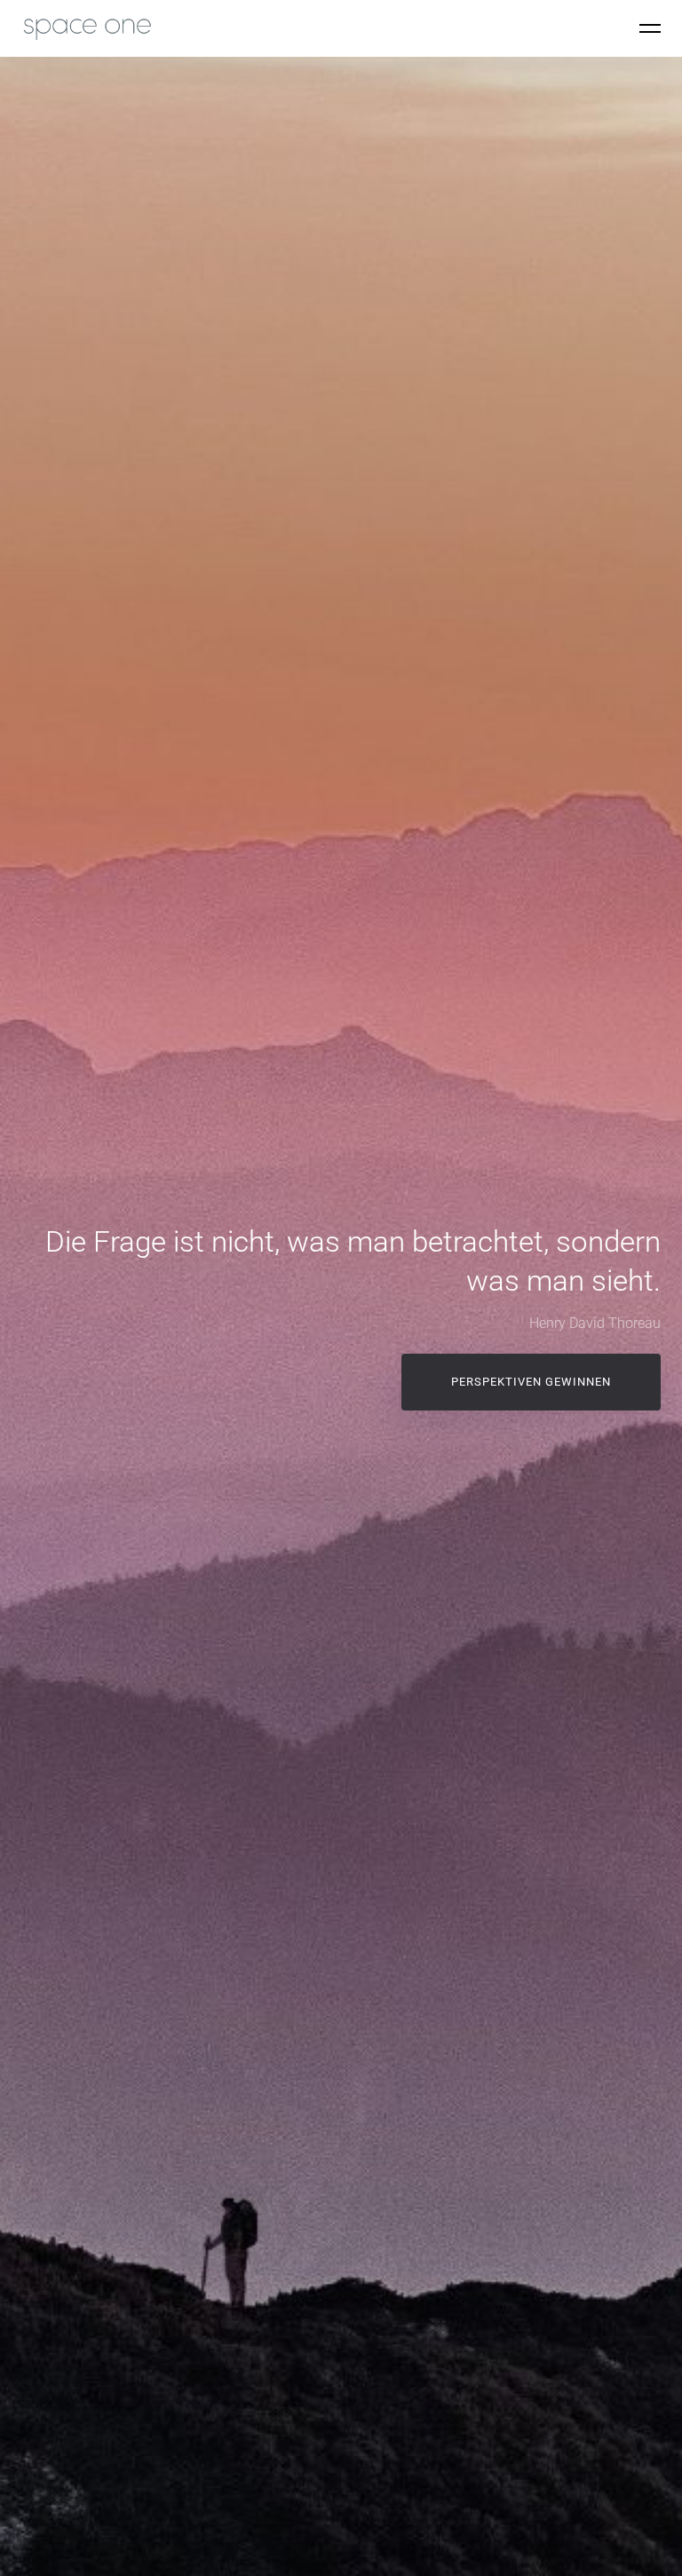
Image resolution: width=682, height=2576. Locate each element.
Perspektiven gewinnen (531, 1382)
